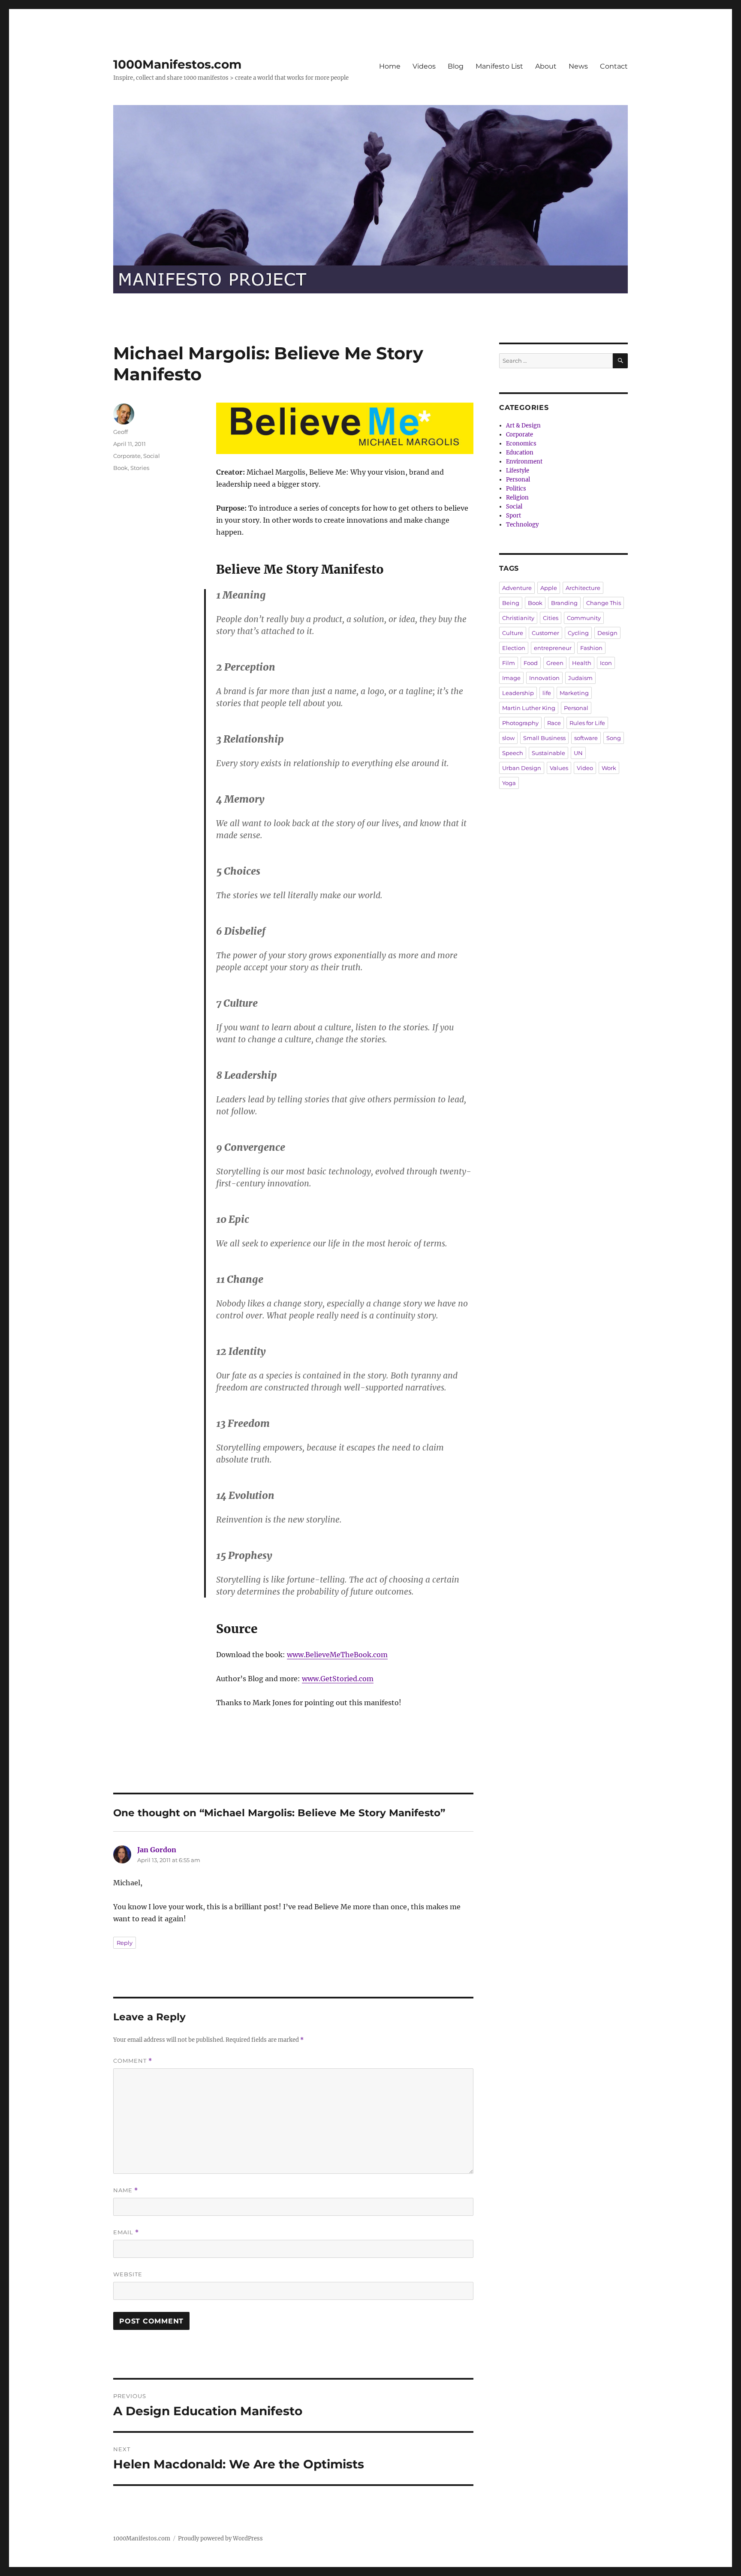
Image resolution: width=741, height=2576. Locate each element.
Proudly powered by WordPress (220, 2538)
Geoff (120, 432)
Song (614, 738)
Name (126, 2190)
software (586, 738)
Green (555, 663)
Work (609, 768)
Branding (564, 603)
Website (128, 2274)
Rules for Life (587, 723)
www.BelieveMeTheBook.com (337, 1655)
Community (584, 618)
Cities (551, 618)
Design (607, 633)
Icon (606, 663)
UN (578, 753)
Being (511, 603)
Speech (513, 753)
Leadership (518, 693)
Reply (125, 1943)
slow (508, 738)
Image (511, 678)
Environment (524, 462)
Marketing (574, 693)
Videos (424, 66)
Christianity (518, 618)
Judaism (580, 678)
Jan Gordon (157, 1850)
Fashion (591, 648)
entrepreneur (553, 648)
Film (509, 663)
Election (514, 648)
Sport (514, 516)
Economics (521, 444)
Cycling (578, 633)
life (547, 693)
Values (559, 768)
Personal (518, 480)
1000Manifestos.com (177, 64)
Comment (133, 2061)
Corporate (127, 456)
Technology (522, 525)
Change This (604, 603)
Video (585, 768)
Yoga (509, 783)
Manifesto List (499, 66)
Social (152, 456)
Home (390, 66)
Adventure (517, 588)
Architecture (583, 588)
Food (531, 663)
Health (582, 663)
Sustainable (548, 753)
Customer (545, 633)
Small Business (544, 738)
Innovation (544, 678)
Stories (140, 468)
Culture (513, 633)
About (546, 66)
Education (520, 453)
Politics (516, 489)
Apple (549, 588)
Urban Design (522, 768)
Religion (517, 498)
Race (554, 723)
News (578, 66)
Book (120, 468)
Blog (456, 66)
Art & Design (523, 426)
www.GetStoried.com (338, 1679)
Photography (520, 723)
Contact (614, 66)
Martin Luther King (529, 708)
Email (126, 2232)
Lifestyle (518, 471)
